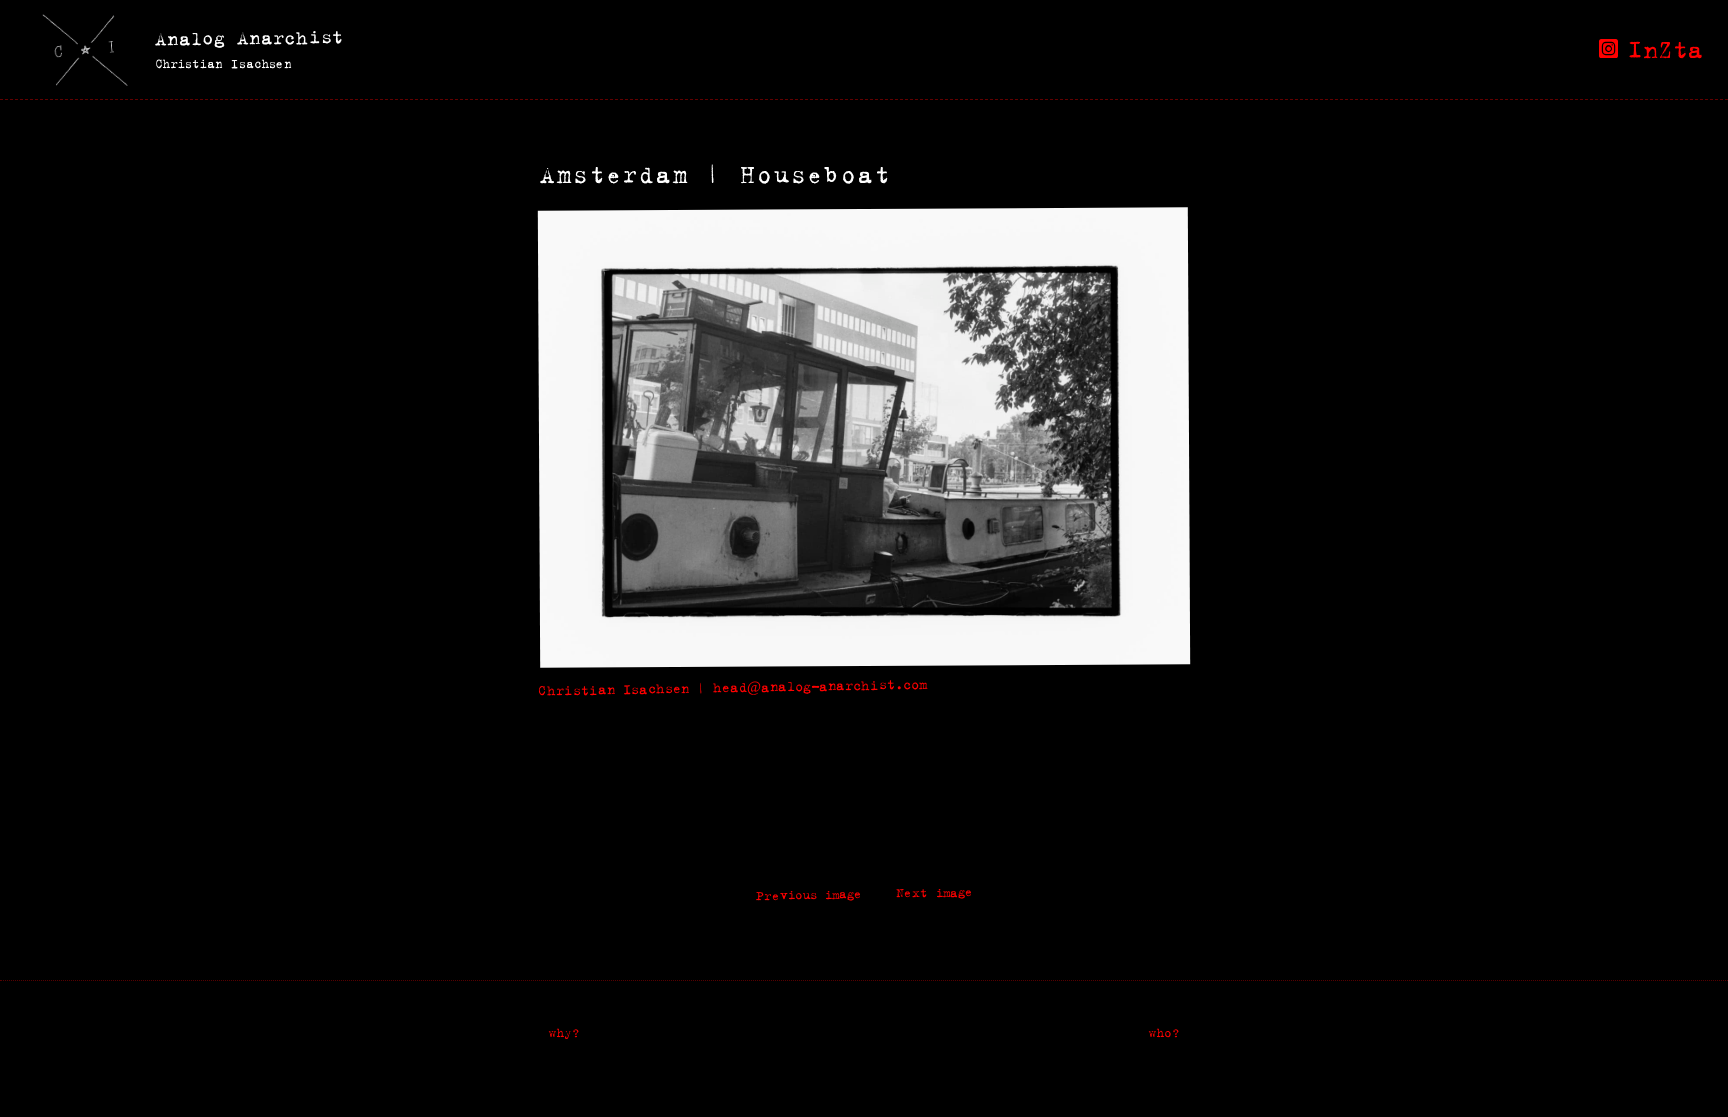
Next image (933, 892)
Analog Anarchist (249, 37)
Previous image (808, 895)
